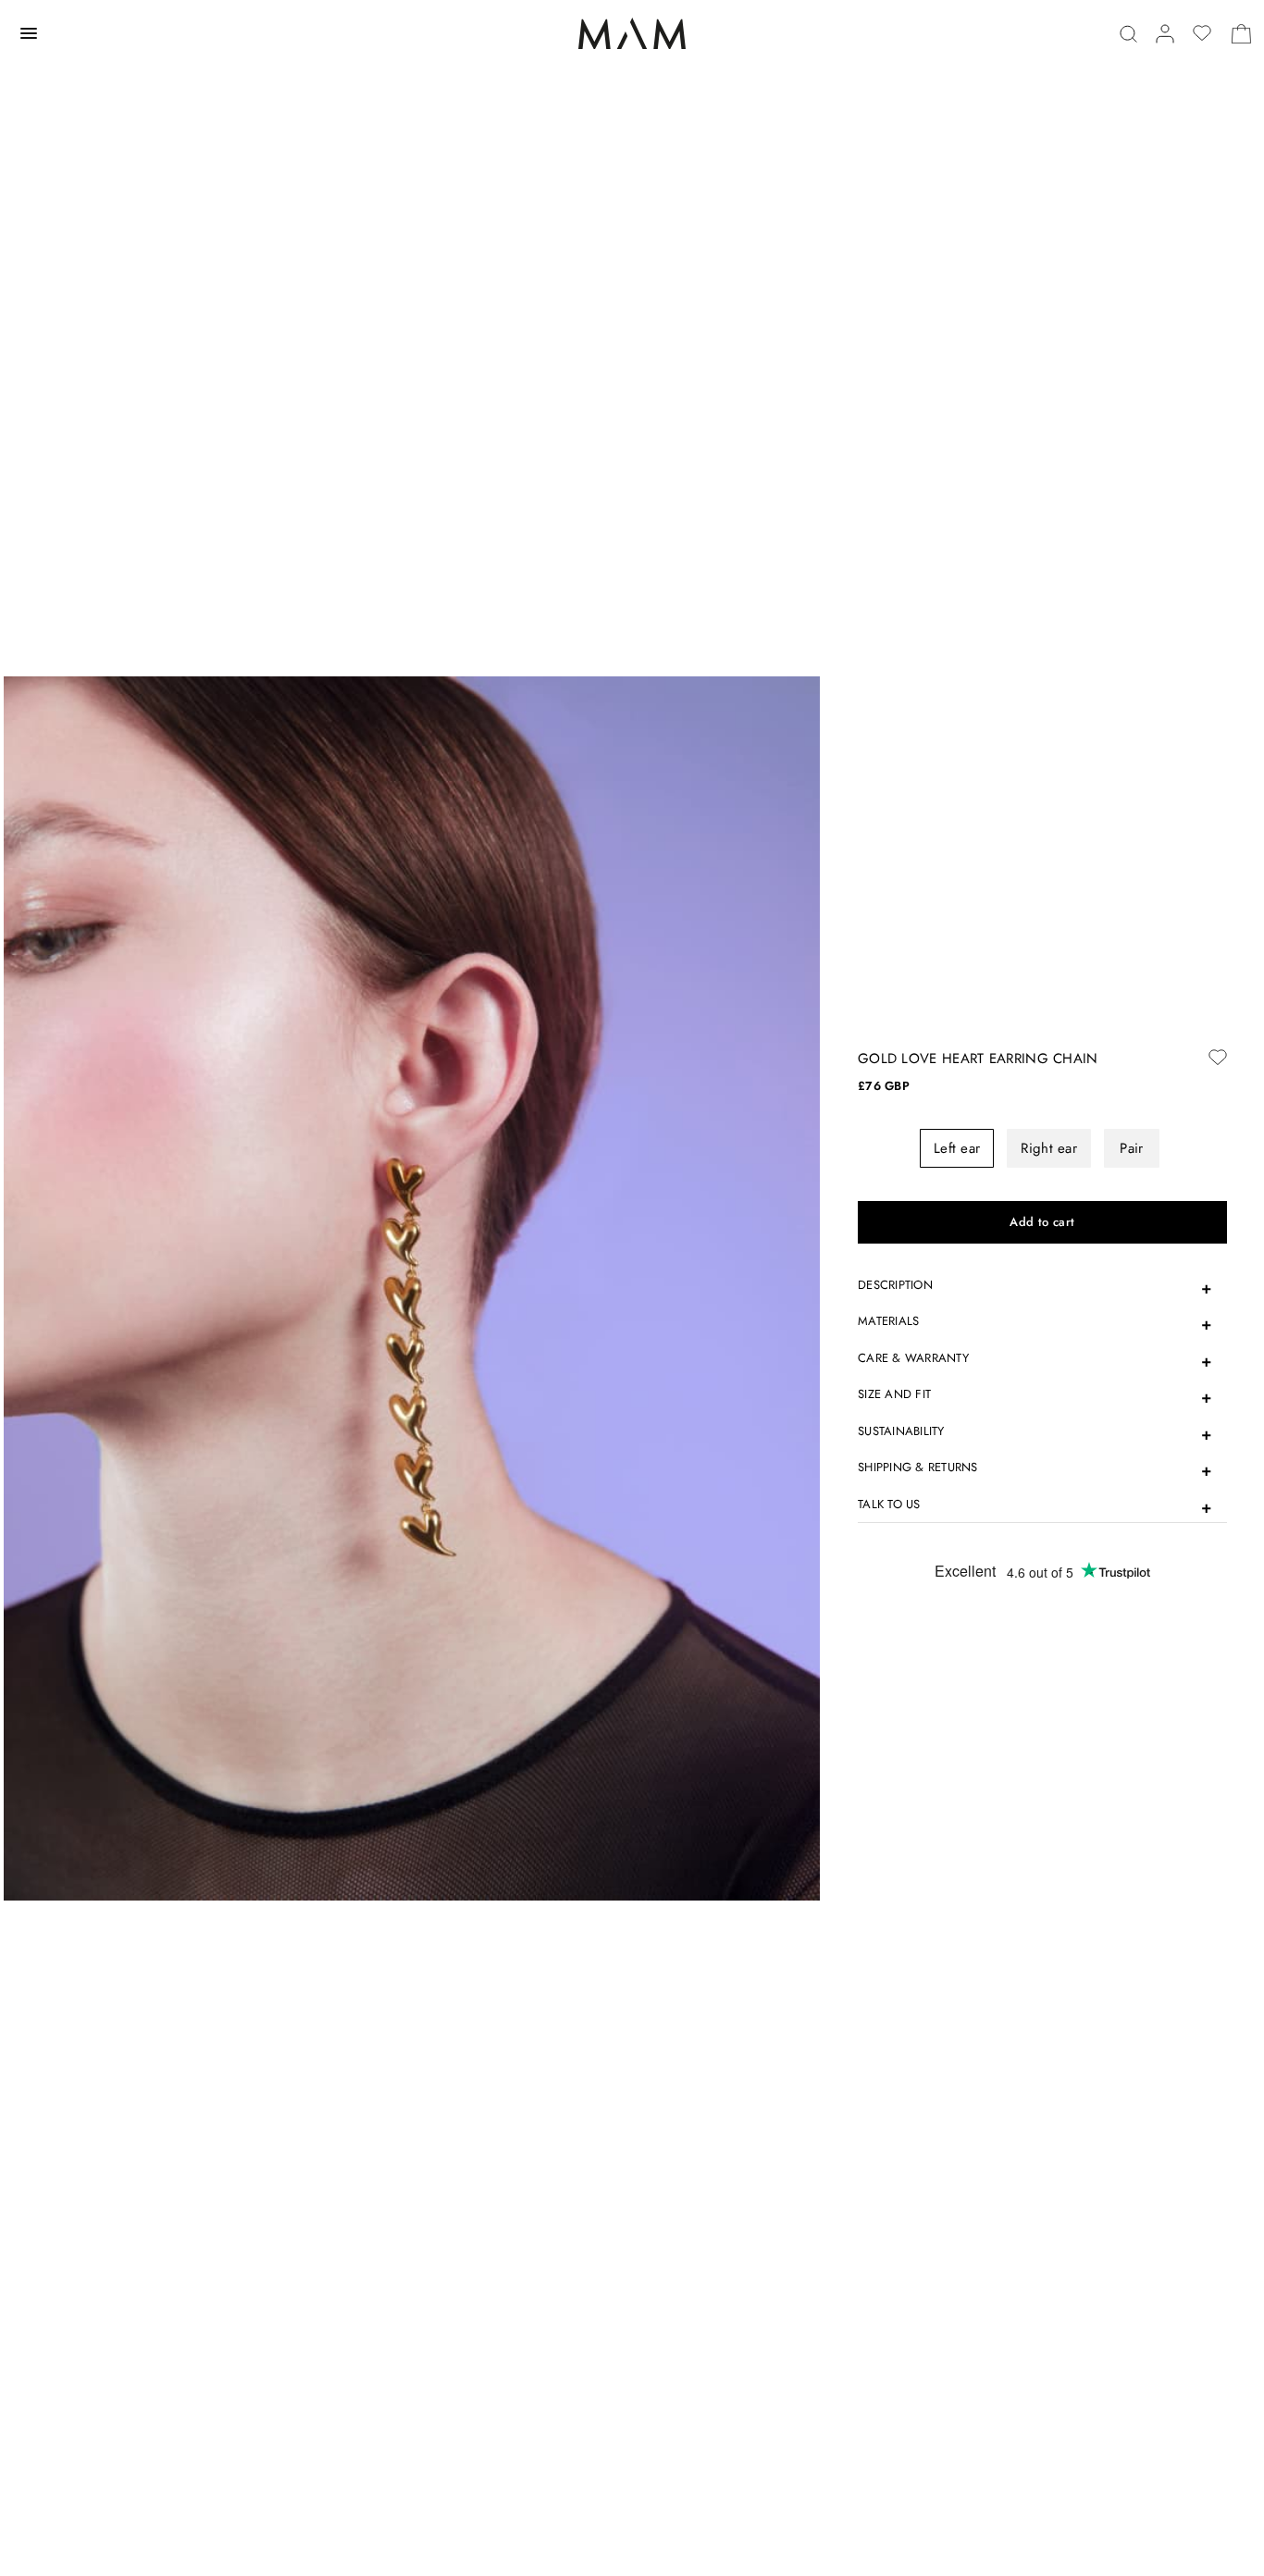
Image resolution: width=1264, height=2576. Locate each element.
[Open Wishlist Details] (1202, 33)
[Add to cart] (1042, 1222)
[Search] (1128, 34)
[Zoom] (412, 1287)
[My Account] (1165, 34)
